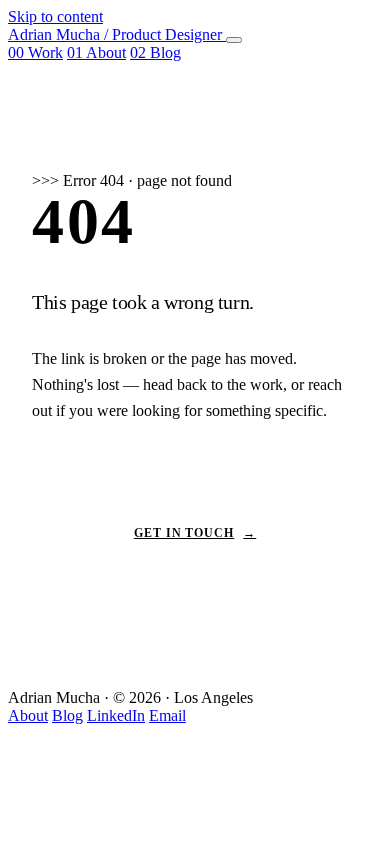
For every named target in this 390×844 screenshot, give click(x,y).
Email (167, 715)
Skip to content (55, 16)
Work (35, 52)
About (96, 52)
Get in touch (195, 533)
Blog (155, 52)
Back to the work (195, 476)
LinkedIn (116, 715)
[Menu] (234, 40)
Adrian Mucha (115, 34)
